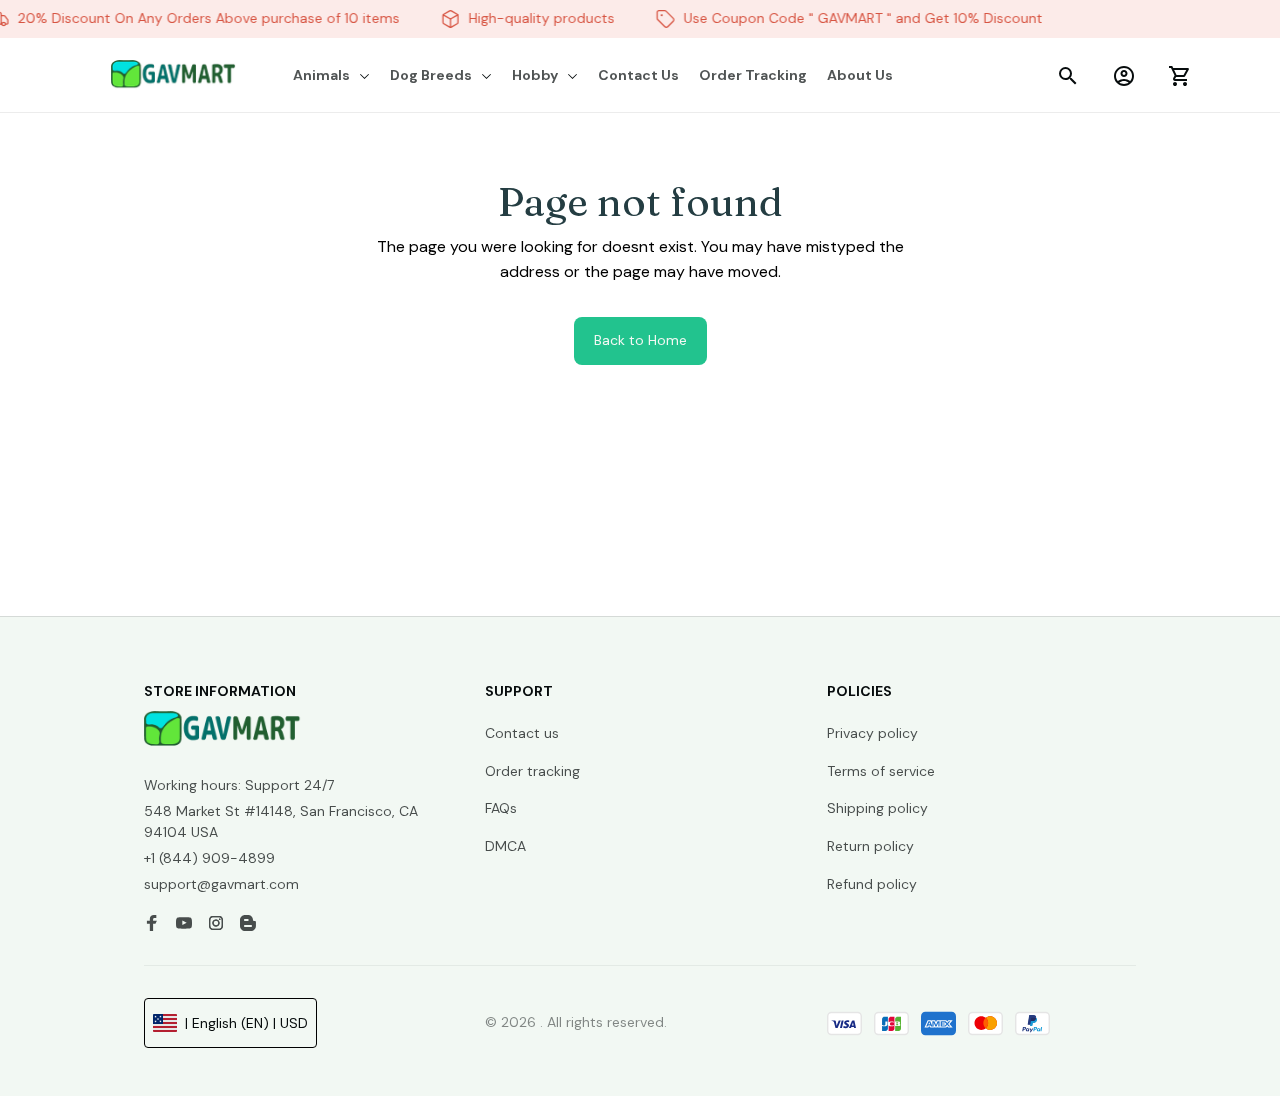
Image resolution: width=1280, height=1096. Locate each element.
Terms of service (881, 771)
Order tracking (532, 771)
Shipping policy (877, 808)
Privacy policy (872, 733)
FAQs (501, 808)
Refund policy (872, 884)
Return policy (870, 846)
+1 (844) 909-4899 (209, 858)
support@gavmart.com (221, 884)
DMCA (505, 846)
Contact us (522, 733)
